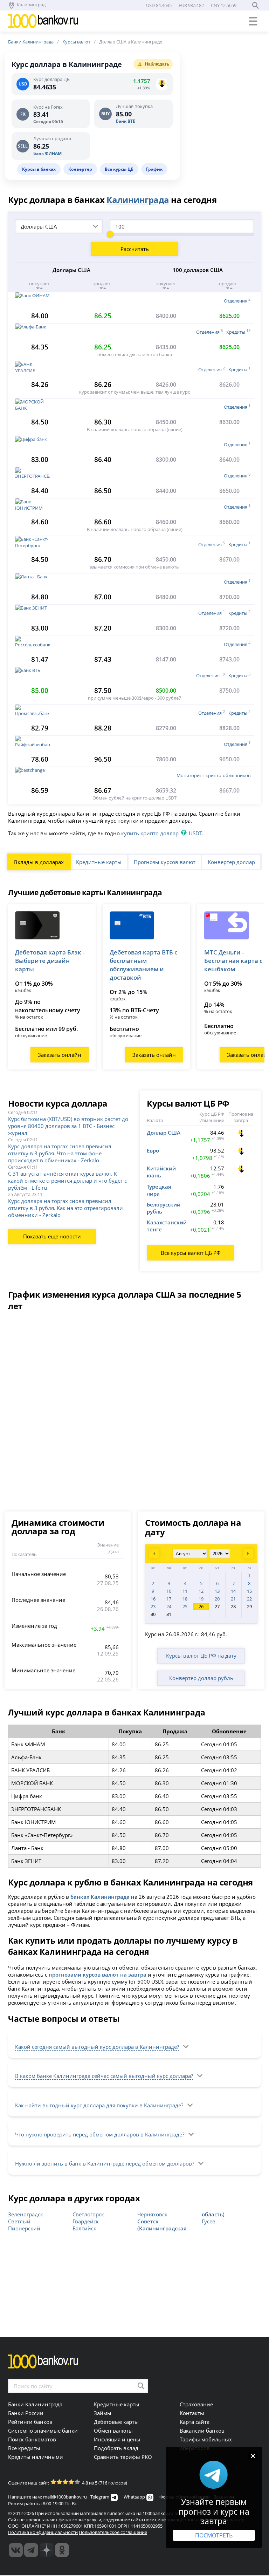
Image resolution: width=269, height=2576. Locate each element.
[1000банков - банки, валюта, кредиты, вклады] (62, 2550)
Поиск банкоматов (32, 2439)
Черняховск (152, 2214)
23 (153, 1606)
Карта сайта (195, 2422)
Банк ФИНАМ (47, 153)
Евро (153, 1150)
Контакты (192, 2413)
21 (233, 1599)
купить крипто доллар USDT (161, 833)
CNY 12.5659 (224, 5)
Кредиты (236, 332)
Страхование (196, 2404)
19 (201, 1599)
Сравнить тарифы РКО (123, 2457)
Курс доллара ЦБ (51, 80)
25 (185, 1606)
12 (201, 1591)
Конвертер (80, 169)
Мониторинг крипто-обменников (213, 775)
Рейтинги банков (30, 2422)
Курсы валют (76, 42)
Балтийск (84, 2228)
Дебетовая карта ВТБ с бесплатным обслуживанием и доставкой (143, 965)
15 (249, 1591)
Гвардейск (86, 2221)
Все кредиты (24, 2448)
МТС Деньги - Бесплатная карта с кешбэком (233, 961)
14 (233, 1591)
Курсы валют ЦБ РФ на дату (201, 1656)
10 (169, 1591)
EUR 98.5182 (191, 5)
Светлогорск (88, 2214)
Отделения (236, 301)
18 (185, 1599)
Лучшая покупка (134, 107)
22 (249, 1599)
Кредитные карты (99, 862)
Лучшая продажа (52, 139)
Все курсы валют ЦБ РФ (191, 1253)
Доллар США (164, 1133)
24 (169, 1606)
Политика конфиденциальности (43, 2532)
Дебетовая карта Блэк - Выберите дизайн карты (50, 961)
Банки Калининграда (31, 42)
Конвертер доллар (231, 862)
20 (217, 1599)
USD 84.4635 (159, 5)
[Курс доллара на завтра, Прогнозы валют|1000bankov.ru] (31, 2550)
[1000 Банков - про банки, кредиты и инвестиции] (47, 2550)
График (154, 169)
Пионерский (24, 2228)
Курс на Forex (48, 107)
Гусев (209, 2221)
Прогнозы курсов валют (165, 862)
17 (169, 1599)
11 (185, 1591)
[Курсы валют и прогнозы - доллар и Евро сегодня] (16, 2550)
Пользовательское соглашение (113, 2532)
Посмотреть (214, 2535)
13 (217, 1591)
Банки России (26, 2413)
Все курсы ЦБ (119, 169)
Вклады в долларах (39, 862)
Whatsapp (134, 2497)
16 (153, 1599)
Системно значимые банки (43, 2431)
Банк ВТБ (126, 121)
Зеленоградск (26, 2214)
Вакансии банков (202, 2431)
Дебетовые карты (116, 2422)
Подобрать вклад (116, 2448)
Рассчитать (135, 249)
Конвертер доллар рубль (201, 1678)
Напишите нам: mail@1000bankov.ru (47, 2497)
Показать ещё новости (52, 1236)
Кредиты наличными (36, 2457)
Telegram (100, 2497)
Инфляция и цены (117, 2439)
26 (201, 1606)
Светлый (19, 2221)
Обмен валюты (113, 2431)
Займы (103, 2413)
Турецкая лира (159, 1190)
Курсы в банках (39, 169)
